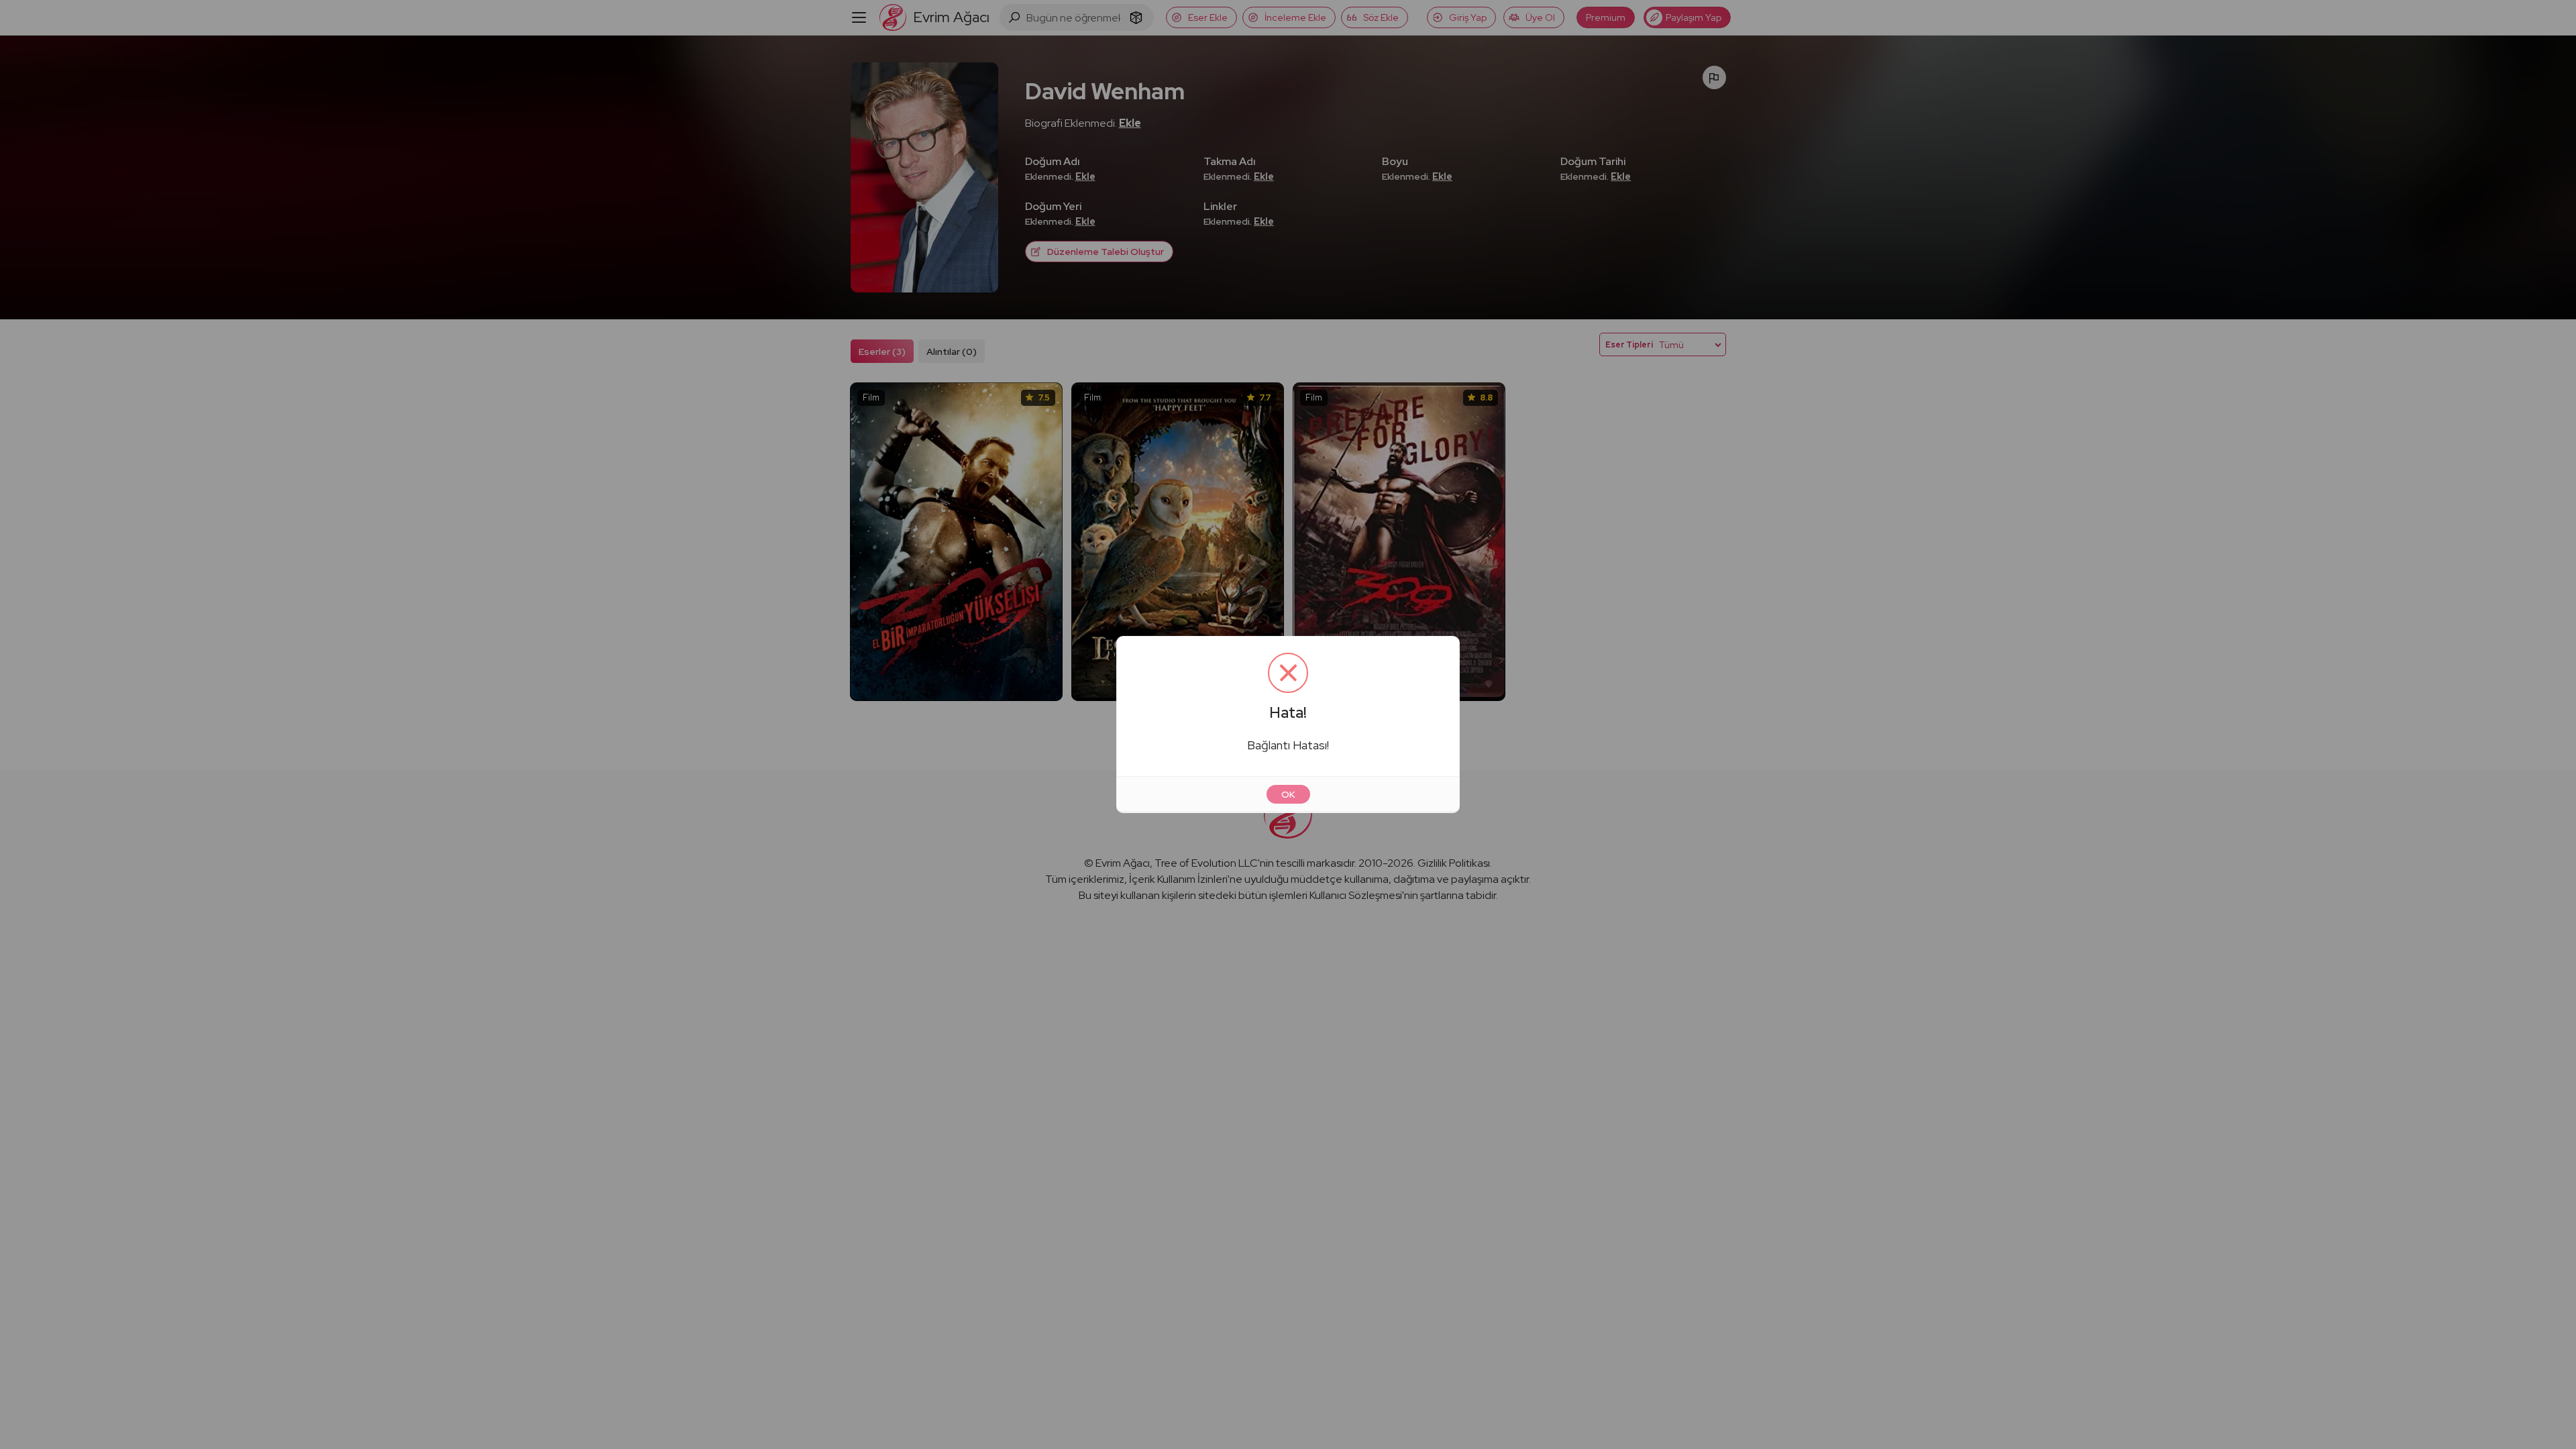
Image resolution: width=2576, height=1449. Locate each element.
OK (1288, 794)
